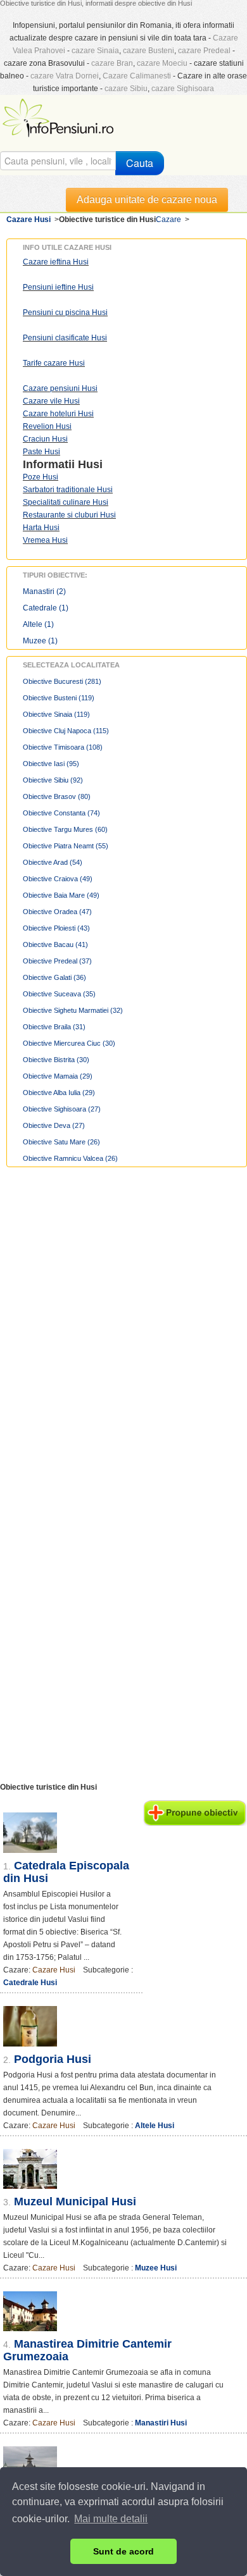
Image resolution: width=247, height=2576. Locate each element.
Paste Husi (41, 452)
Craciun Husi (45, 439)
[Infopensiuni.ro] (60, 116)
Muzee (40, 641)
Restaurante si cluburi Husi (69, 515)
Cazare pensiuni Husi (60, 388)
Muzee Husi (156, 2268)
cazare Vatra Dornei (65, 76)
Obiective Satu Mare (61, 1142)
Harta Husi (41, 528)
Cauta (140, 163)
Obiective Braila (54, 1027)
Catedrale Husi (30, 1983)
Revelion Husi (47, 426)
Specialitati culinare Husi (66, 502)
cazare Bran (112, 63)
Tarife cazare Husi (54, 363)
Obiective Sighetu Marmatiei (73, 1010)
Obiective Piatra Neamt (66, 846)
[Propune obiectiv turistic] (195, 1813)
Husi (90, 464)
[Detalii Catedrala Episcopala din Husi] (71, 1833)
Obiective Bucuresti (62, 681)
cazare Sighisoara (183, 89)
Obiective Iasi (51, 764)
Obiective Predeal (57, 961)
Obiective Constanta (61, 813)
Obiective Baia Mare (61, 895)
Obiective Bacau (55, 944)
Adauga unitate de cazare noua (147, 200)
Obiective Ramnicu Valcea (70, 1158)
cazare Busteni (149, 51)
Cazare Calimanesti (137, 76)
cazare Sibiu (126, 89)
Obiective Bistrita (56, 1060)
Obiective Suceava (59, 994)
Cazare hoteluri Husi (58, 414)
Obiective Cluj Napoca (66, 731)
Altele (38, 624)
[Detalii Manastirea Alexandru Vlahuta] (123, 2466)
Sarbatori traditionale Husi (68, 490)
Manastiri (44, 591)
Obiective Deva (54, 1125)
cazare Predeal (204, 51)
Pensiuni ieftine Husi (58, 287)
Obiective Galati (54, 977)
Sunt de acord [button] (123, 2551)
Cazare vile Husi (51, 401)
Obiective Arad (53, 862)
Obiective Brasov (57, 796)
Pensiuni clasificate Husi (65, 338)
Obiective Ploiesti (56, 928)
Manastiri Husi (161, 2423)
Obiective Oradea (57, 912)
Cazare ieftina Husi (56, 262)
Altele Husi (155, 2126)
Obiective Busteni (59, 698)
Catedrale (46, 608)
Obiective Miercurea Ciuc (69, 1043)
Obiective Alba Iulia (59, 1093)
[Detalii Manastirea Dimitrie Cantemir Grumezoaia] (123, 2311)
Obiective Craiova (58, 879)
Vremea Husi (45, 540)
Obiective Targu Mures (65, 829)
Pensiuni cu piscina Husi (65, 313)
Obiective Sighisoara (62, 1109)
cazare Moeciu (162, 63)
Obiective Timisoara (63, 747)
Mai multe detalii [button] (111, 2519)
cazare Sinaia (95, 51)
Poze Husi (41, 477)
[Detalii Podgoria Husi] (123, 2026)
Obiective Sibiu (53, 780)
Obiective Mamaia (58, 1076)
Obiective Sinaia (56, 714)
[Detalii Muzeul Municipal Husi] (123, 2169)
